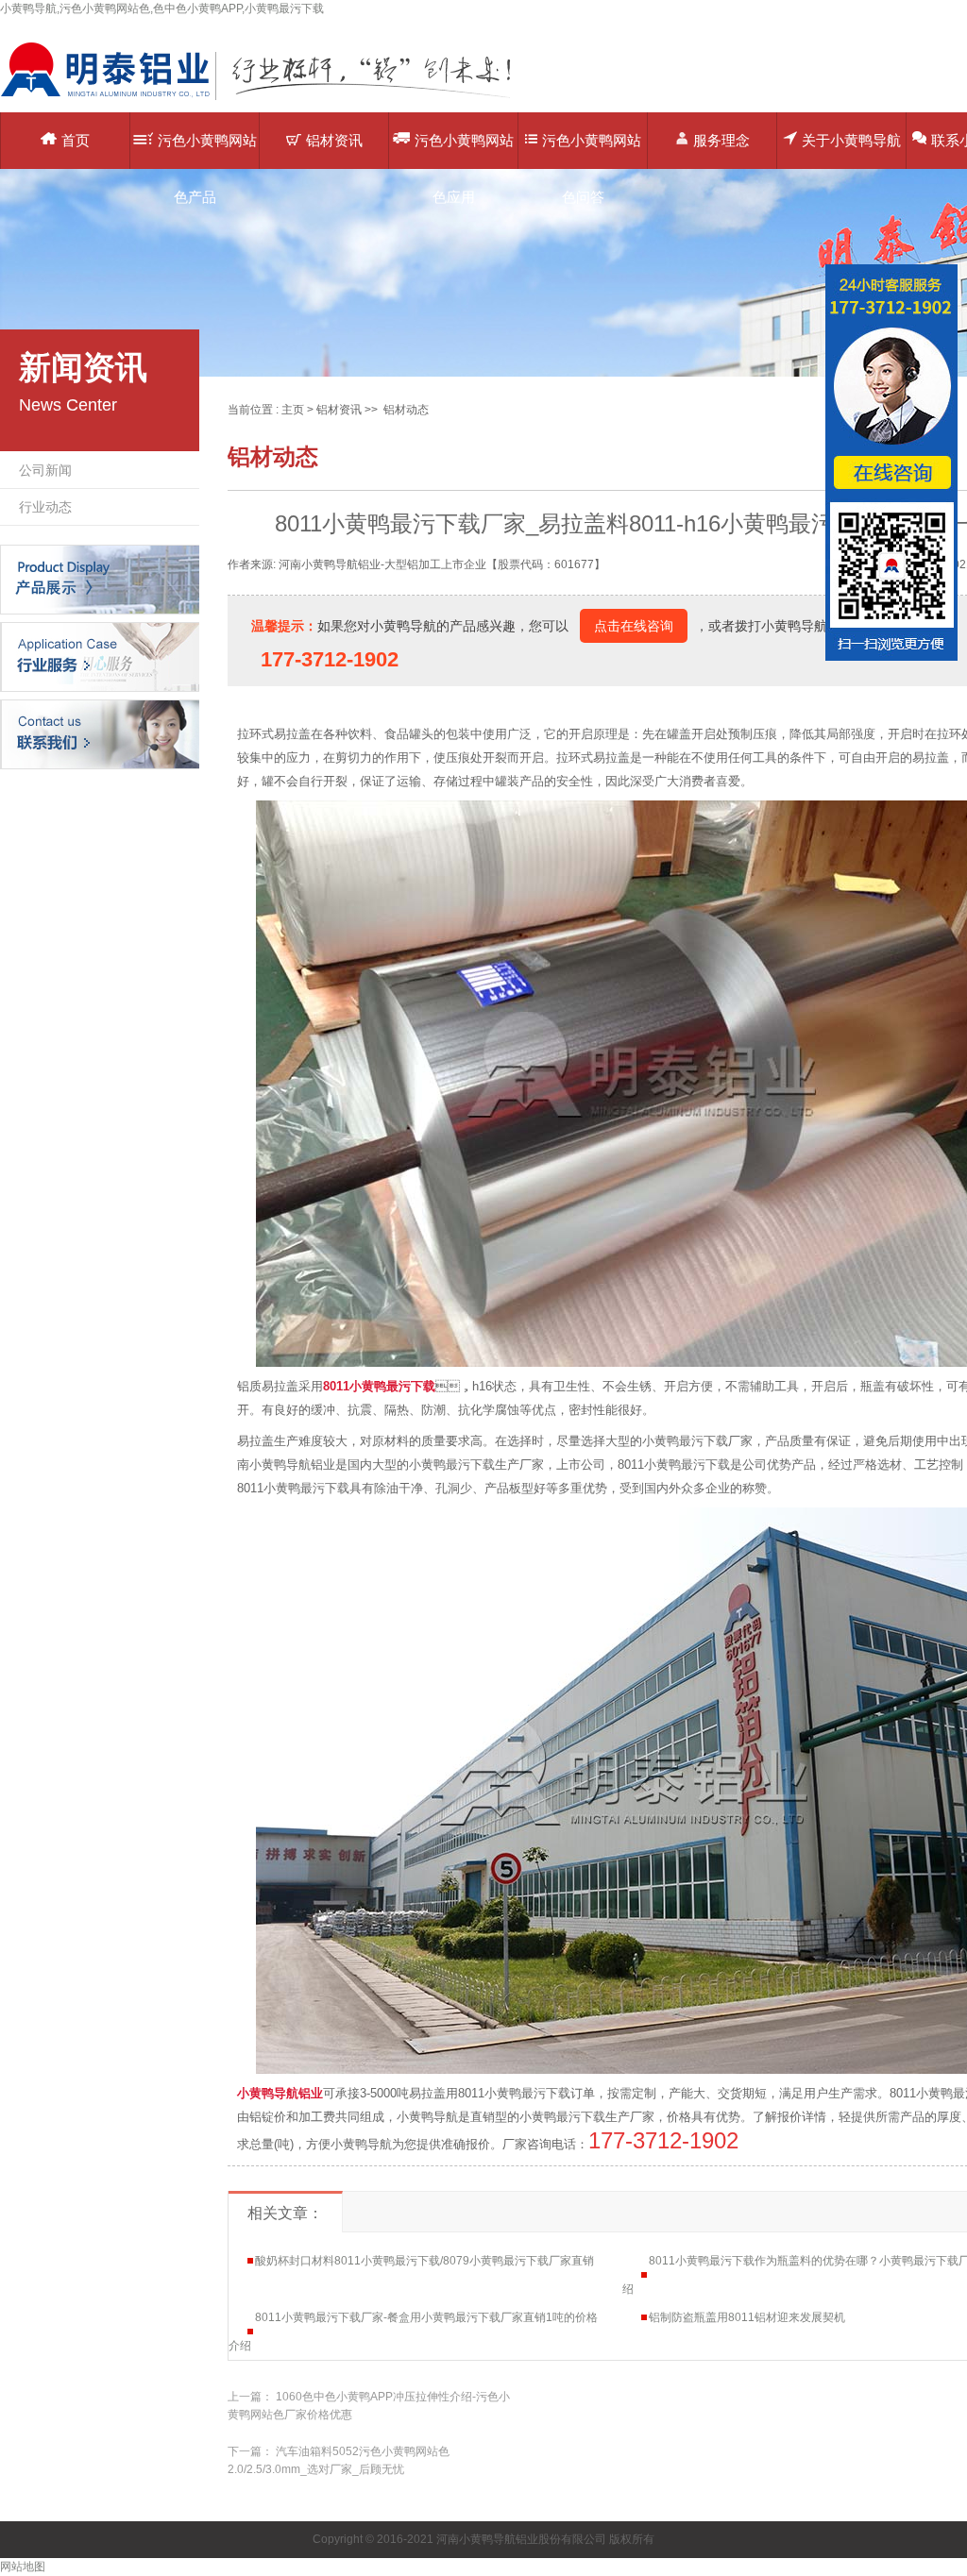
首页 (76, 140)
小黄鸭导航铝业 (280, 2093)
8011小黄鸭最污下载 (379, 1386)
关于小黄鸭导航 (851, 140)
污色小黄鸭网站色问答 (592, 151)
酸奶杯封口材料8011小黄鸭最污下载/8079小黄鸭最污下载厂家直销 (424, 2261)
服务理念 (721, 140)
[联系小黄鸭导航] (100, 733)
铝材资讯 (334, 140)
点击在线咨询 (634, 626)
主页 (293, 410)
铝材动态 (406, 410)
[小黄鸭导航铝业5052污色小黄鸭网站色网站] (269, 99)
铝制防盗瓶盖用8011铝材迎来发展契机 (747, 2317)
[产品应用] (100, 656)
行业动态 (45, 507)
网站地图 (23, 2567)
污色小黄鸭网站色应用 (464, 151)
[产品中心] (100, 579)
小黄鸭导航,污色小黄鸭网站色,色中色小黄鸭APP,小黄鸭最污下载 (162, 8)
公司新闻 (45, 470)
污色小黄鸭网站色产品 (207, 151)
